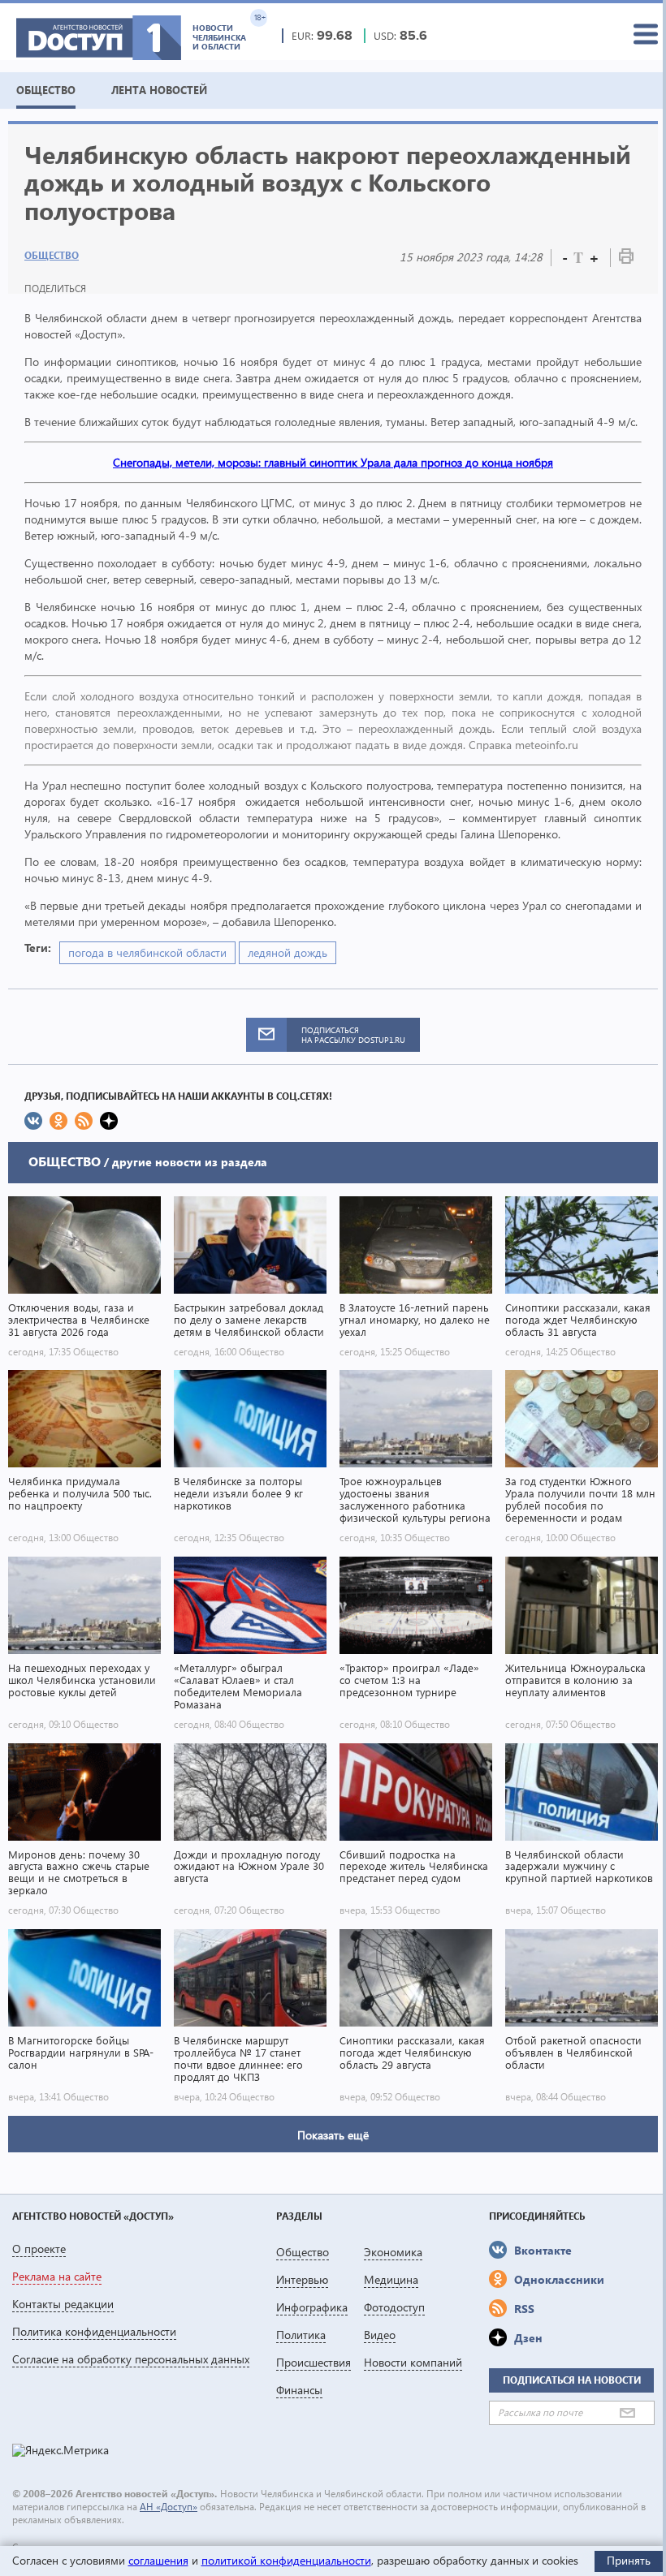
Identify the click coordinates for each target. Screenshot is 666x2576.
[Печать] (626, 259)
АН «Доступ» (169, 2507)
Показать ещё (333, 2135)
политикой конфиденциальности (286, 2560)
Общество (52, 255)
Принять (629, 2560)
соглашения (158, 2560)
